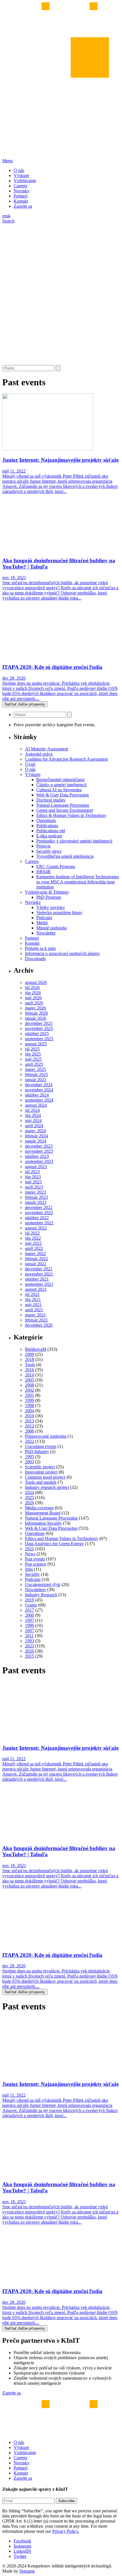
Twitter (20, 2556)
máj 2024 (33, 1121)
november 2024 (39, 1090)
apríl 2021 (34, 1310)
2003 (30, 1462)
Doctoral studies (51, 800)
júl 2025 (32, 1049)
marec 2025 (35, 1069)
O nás (19, 170)
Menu (8, 161)
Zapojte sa (23, 206)
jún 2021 (33, 1300)
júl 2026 (32, 988)
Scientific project (40, 1467)
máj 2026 (33, 998)
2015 (30, 1656)
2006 (30, 1431)
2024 (30, 1492)
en (4, 216)
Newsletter (46, 933)
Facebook (22, 2541)
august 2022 (36, 1228)
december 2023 (39, 1146)
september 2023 (39, 1161)
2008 (30, 1385)
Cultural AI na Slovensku (59, 790)
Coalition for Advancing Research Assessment (66, 759)
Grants (31, 1605)
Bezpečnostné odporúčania (60, 780)
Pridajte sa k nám (40, 948)
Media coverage (39, 1508)
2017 (30, 1610)
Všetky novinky (51, 907)
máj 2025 (33, 1059)
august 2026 (36, 982)
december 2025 (39, 1023)
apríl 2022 (34, 1248)
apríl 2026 (34, 1003)
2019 (30, 1600)
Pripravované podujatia (46, 1436)
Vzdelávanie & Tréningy (47, 892)
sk (9, 216)
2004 (30, 1411)
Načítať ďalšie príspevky (25, 704)
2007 (30, 1631)
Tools (30, 1365)
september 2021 (39, 1284)
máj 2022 (33, 1243)
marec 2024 (35, 1131)
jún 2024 (33, 1115)
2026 (30, 1503)
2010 (30, 1416)
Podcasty (44, 918)
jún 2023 (33, 1177)
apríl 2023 (34, 1187)
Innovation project (41, 1472)
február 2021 (36, 1320)
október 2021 (37, 1279)
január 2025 (36, 1080)
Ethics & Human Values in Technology (71, 815)
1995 (30, 1457)
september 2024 (39, 1100)
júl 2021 (32, 1294)
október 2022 (37, 1218)
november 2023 (39, 1151)
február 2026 (36, 1013)
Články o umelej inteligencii (61, 785)
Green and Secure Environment (65, 810)
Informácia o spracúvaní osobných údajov (62, 953)
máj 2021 (33, 1305)
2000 (30, 1615)
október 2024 (37, 1095)
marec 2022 (35, 1253)
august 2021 (36, 1289)
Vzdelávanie (25, 181)
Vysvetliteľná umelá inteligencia (65, 856)
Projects (43, 846)
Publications (47, 826)
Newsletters (35, 1590)
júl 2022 (32, 1233)
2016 (30, 1370)
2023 (30, 1646)
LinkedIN (22, 2551)
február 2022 (36, 1259)
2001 (30, 1395)
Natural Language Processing (63, 805)
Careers (20, 186)
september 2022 (39, 1223)
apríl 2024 (34, 1126)
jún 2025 (33, 1054)
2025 (30, 1498)
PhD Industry (37, 1452)
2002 (30, 1390)
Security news (49, 851)
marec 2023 (35, 1192)
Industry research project (47, 1487)
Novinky (22, 191)
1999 (30, 1400)
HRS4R (44, 872)
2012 (30, 1426)
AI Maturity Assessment (47, 749)
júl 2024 (32, 1110)
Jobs (29, 1569)
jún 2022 (33, 1238)
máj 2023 (33, 1182)
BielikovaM (36, 1349)
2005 (30, 1380)
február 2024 (36, 1136)
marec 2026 (35, 1008)
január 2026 (36, 1018)
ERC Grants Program (56, 866)
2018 (30, 1359)
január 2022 (36, 1264)
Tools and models (41, 1482)
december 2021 (39, 1269)
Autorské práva (39, 754)
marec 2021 (35, 1315)
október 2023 (37, 1156)
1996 (30, 1625)
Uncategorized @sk (43, 1584)
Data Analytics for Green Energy (54, 1544)
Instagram (22, 2546)
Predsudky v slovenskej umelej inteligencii (74, 841)
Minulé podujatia (51, 928)
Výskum (21, 175)
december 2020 (39, 1325)
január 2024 (36, 1141)
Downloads (35, 959)
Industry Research (41, 1595)
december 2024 (39, 1085)
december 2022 (39, 1207)
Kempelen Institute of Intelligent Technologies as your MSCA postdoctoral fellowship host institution (78, 882)
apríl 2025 (34, 1064)
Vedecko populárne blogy (59, 913)
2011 (29, 1636)
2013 (30, 1421)
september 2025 (39, 1039)
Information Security (43, 1523)
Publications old (51, 831)
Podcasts (33, 1579)
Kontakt (21, 201)
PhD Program (49, 897)
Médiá (42, 923)
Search (8, 221)
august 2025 (36, 1044)
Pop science (36, 1564)
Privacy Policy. (66, 2531)
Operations (46, 820)
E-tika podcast (49, 836)
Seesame (27, 2571)
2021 (30, 1549)
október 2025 (37, 1034)
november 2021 (39, 1274)
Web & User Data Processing (63, 795)
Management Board (43, 1513)
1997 (30, 1620)
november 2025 (39, 1028)
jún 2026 (33, 993)
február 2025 (36, 1074)
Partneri (21, 196)
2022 (30, 1441)
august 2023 (36, 1167)
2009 (30, 1354)
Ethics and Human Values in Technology (62, 1538)
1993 (30, 1641)
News (30, 1554)
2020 (30, 1651)
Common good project (45, 1477)
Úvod (30, 764)
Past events (35, 1559)
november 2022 (39, 1213)
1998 (30, 1405)
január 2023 (36, 1202)
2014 (30, 1375)
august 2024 (36, 1105)
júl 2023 (32, 1172)
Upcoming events (41, 1446)
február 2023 (36, 1197)
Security (32, 1574)
